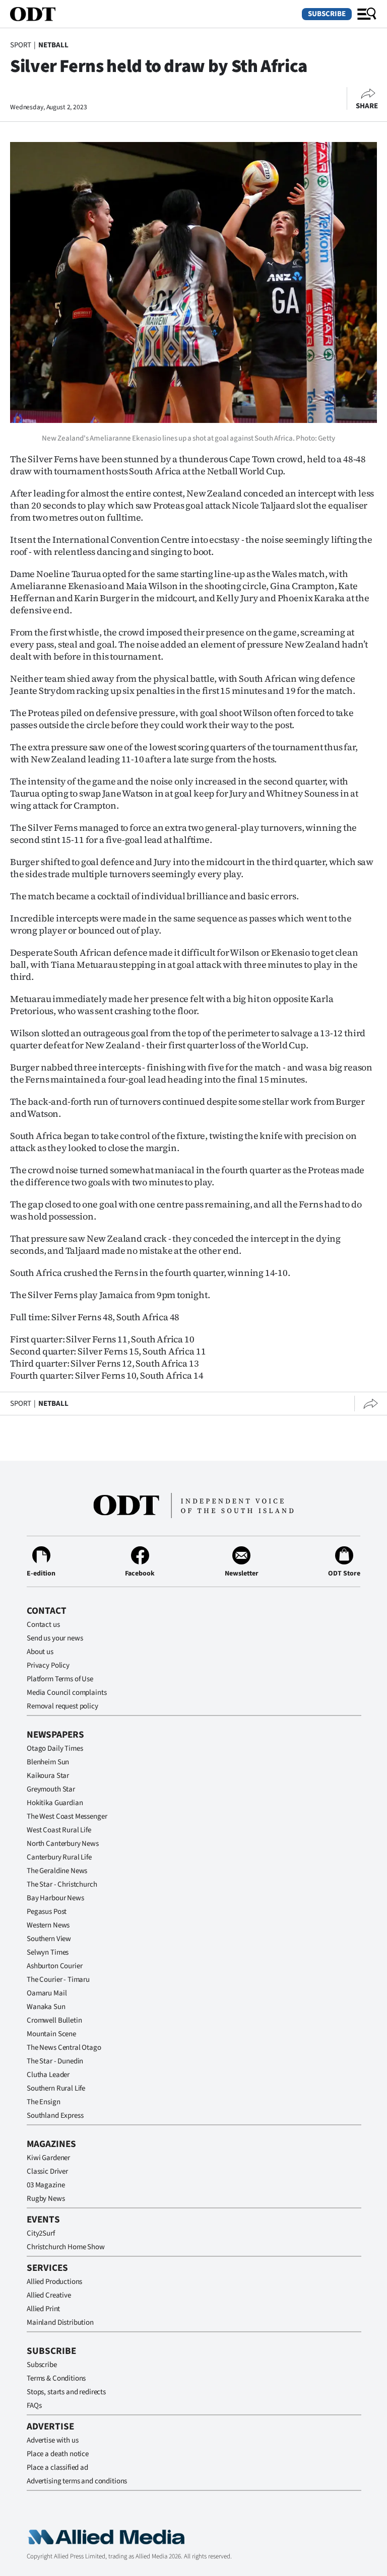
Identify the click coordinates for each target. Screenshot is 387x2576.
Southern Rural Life (56, 2088)
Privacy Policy (48, 1665)
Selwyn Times (48, 1952)
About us (40, 1652)
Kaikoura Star (48, 1776)
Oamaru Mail (47, 1993)
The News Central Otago (64, 2048)
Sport (21, 45)
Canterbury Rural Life (59, 1857)
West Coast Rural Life (59, 1830)
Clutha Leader (48, 2075)
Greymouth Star (51, 1789)
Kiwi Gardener (48, 2158)
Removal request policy (62, 1706)
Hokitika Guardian (55, 1803)
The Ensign (44, 2102)
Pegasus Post (47, 1912)
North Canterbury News (63, 1844)
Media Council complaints (67, 1693)
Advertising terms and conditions (77, 2481)
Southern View (49, 1939)
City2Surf (41, 2233)
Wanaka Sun (46, 2007)
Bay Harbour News (55, 1898)
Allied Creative (49, 2295)
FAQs (34, 2406)
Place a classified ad (57, 2467)
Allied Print (43, 2309)
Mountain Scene (51, 2034)
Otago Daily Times (55, 1748)
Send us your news (55, 1638)
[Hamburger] (367, 14)
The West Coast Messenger (67, 1816)
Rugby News (46, 2199)
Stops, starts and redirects (66, 2392)
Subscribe (327, 14)
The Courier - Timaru (58, 1980)
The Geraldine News (57, 1871)
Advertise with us (52, 2440)
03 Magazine (46, 2185)
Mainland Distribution (60, 2322)
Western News (48, 1925)
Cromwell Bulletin (54, 2020)
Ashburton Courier (54, 1966)
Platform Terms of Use (60, 1679)
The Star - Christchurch (62, 1884)
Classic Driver (47, 2171)
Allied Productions (54, 2282)
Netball (53, 45)
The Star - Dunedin (55, 2061)
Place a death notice (58, 2454)
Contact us (43, 1625)
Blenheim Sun (48, 1762)
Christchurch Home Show (66, 2247)
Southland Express (55, 2116)
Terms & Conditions (56, 2378)
